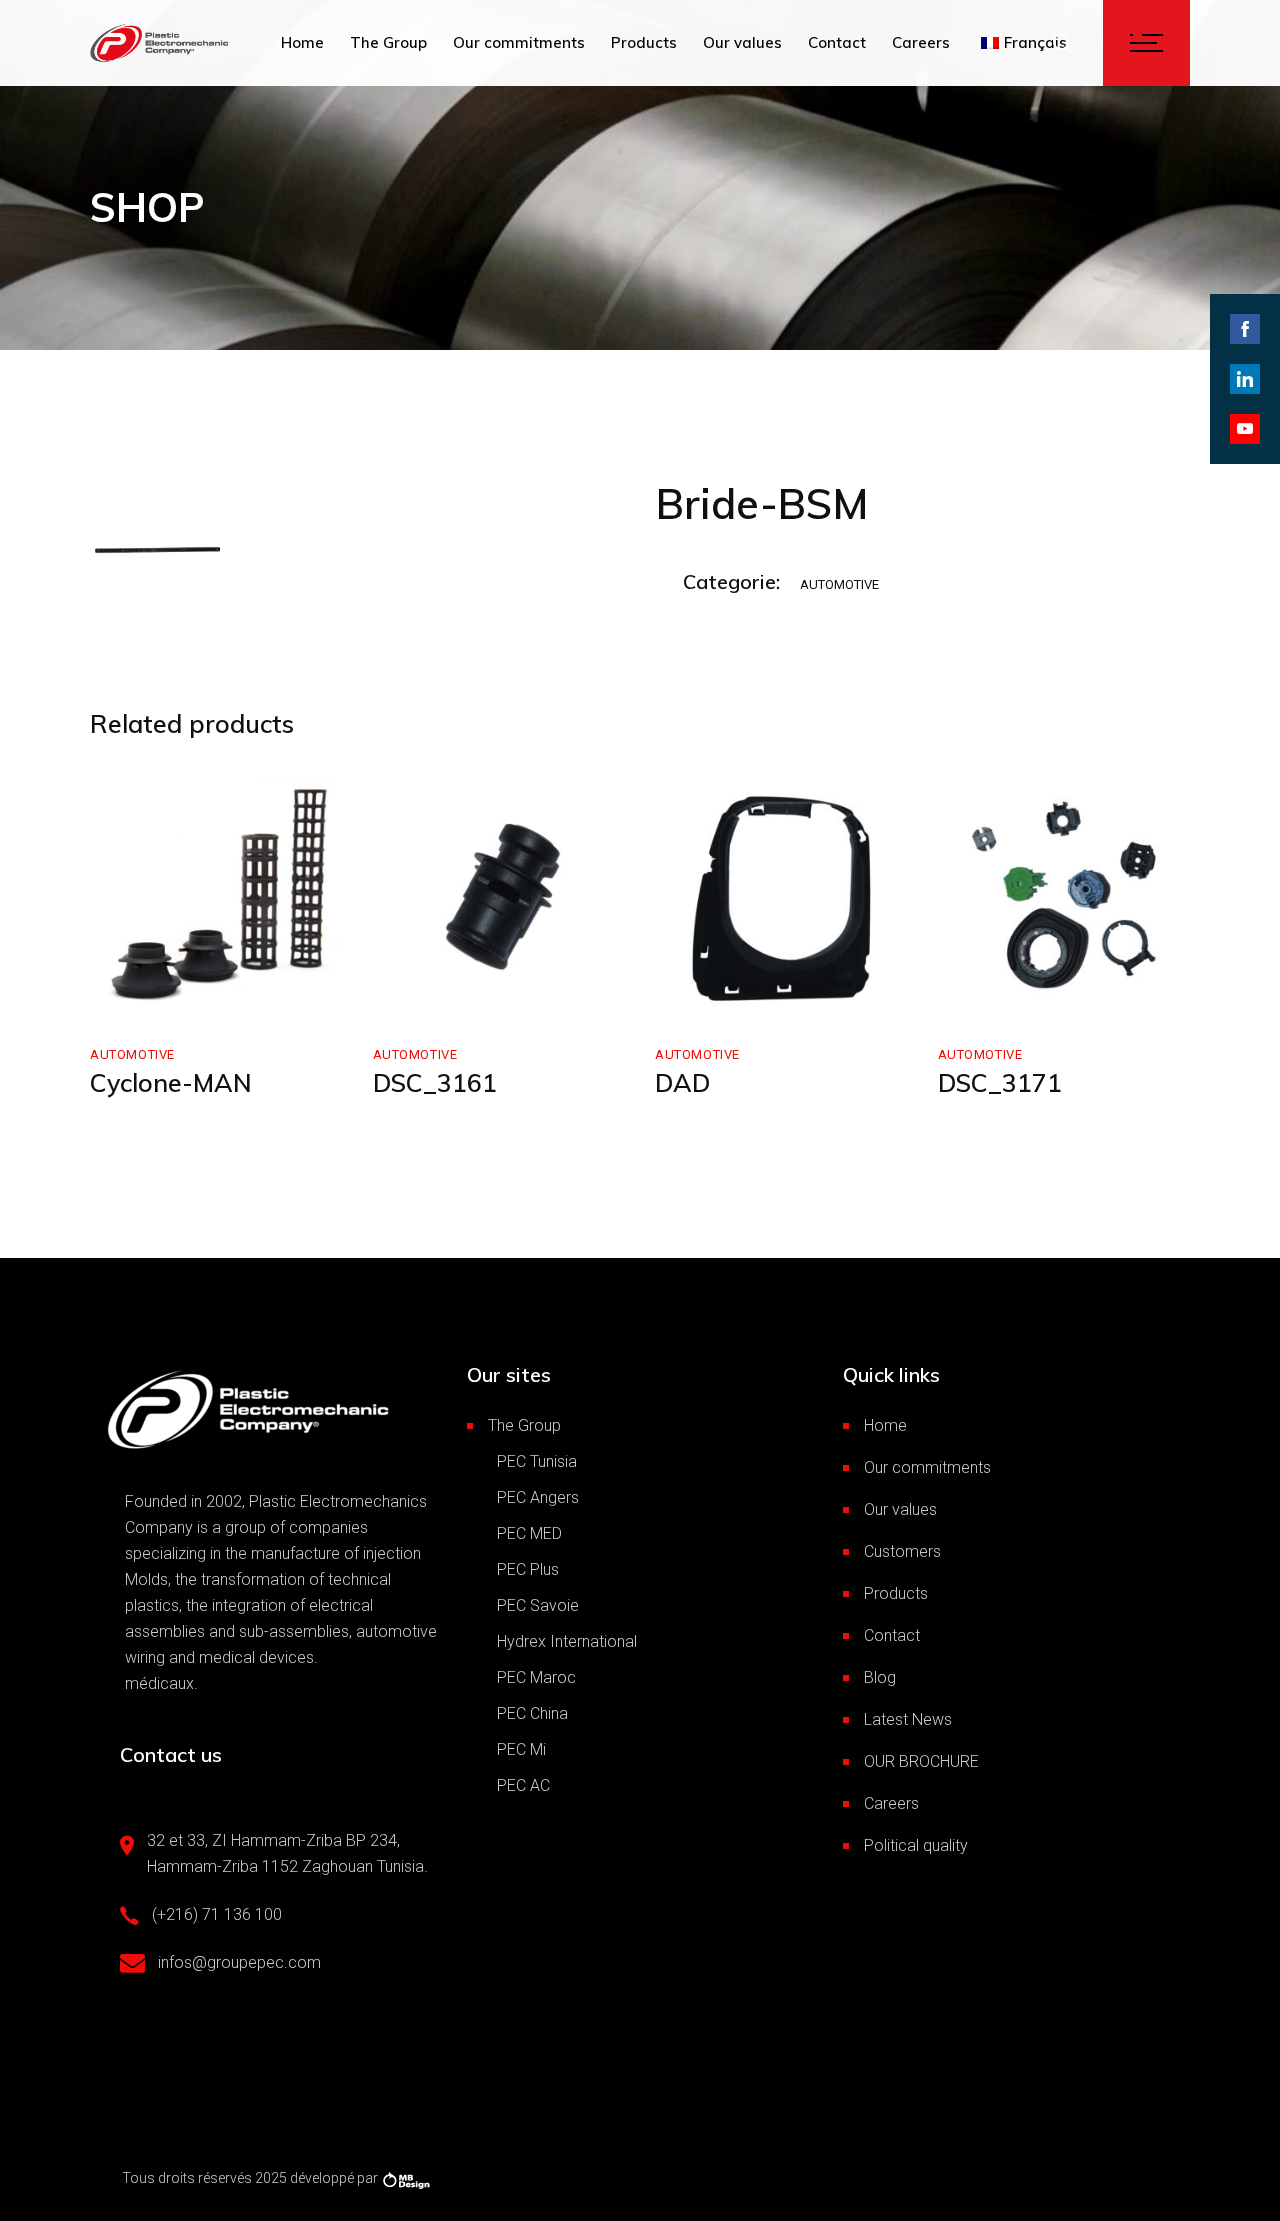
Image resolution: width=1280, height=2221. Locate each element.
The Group (524, 1425)
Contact (892, 1635)
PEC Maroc (536, 1677)
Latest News (908, 1719)
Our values (900, 1509)
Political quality (916, 1845)
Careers (891, 1803)
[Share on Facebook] (1245, 329)
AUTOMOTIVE (839, 584)
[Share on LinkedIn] (1245, 379)
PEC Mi (521, 1749)
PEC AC (523, 1785)
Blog (880, 1677)
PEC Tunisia (537, 1461)
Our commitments (927, 1467)
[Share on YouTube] (1245, 429)
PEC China (532, 1713)
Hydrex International (567, 1641)
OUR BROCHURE (921, 1761)
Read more (170, 995)
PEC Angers (538, 1497)
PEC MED (529, 1533)
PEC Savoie (538, 1605)
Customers (902, 1551)
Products (896, 1593)
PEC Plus (528, 1569)
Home (885, 1425)
